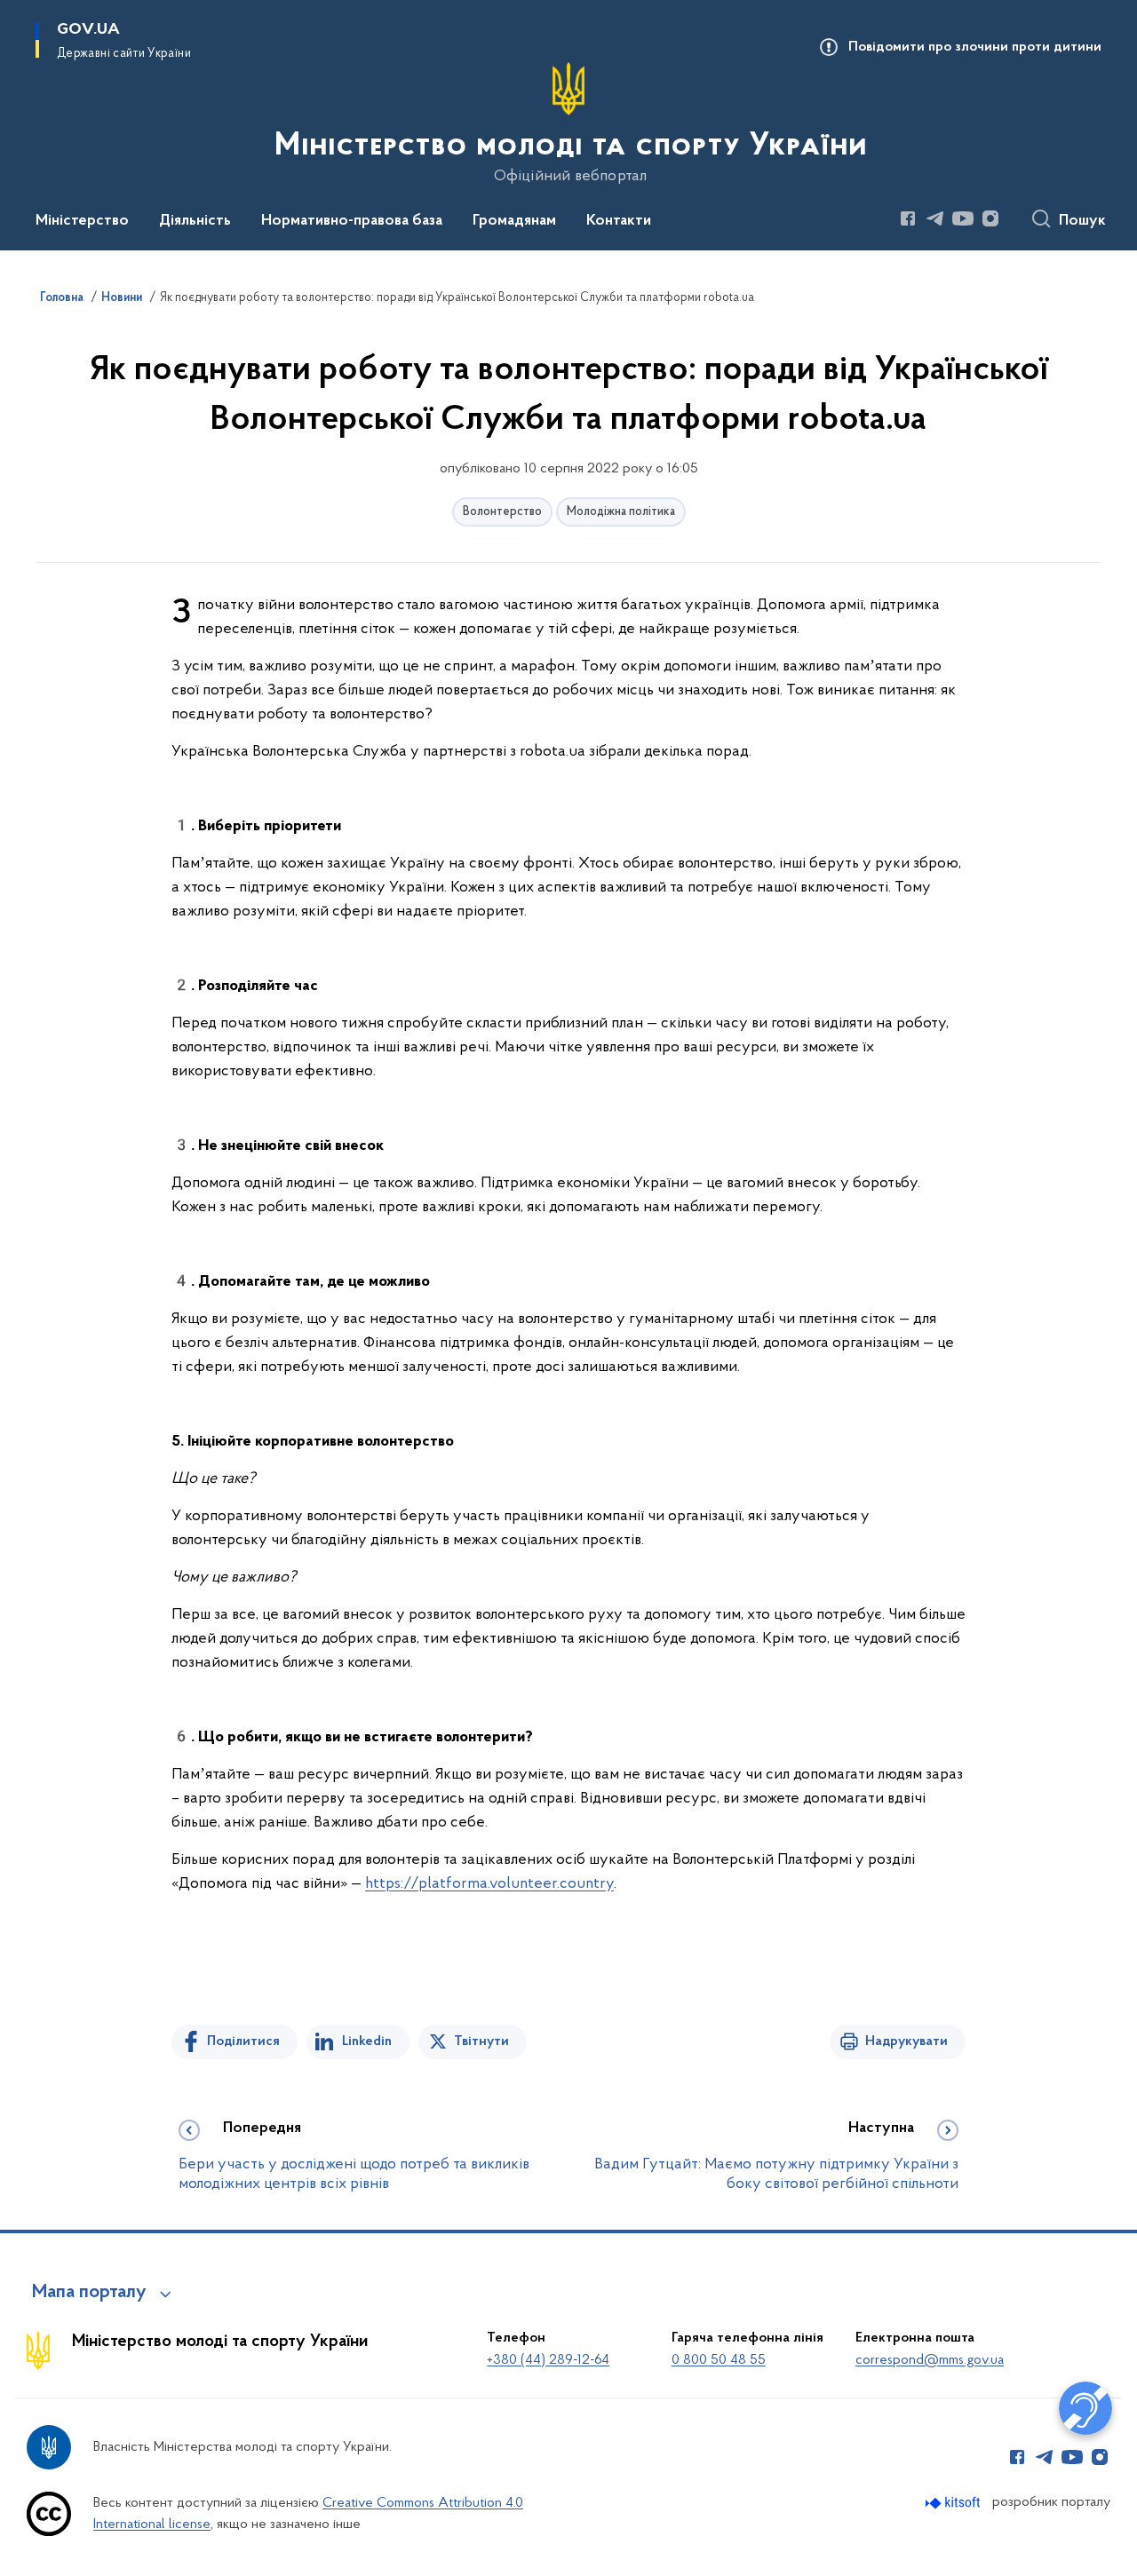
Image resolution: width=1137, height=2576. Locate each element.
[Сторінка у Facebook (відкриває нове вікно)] (908, 218)
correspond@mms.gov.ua (930, 2360)
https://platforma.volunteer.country (489, 1884)
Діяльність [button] (195, 221)
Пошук (1082, 221)
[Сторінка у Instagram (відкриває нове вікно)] (990, 218)
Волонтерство (502, 512)
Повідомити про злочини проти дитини (975, 47)
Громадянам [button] (514, 221)
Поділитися (243, 2041)
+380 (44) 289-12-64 (548, 2360)
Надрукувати (906, 2041)
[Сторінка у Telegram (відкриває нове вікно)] (935, 218)
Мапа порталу (89, 2293)
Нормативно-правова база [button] (352, 221)
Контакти (619, 221)
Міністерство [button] (82, 221)
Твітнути (481, 2041)
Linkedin (367, 2041)
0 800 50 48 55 (719, 2360)
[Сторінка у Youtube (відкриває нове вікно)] (963, 218)
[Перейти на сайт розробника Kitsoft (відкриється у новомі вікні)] (954, 2503)
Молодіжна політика (621, 512)
